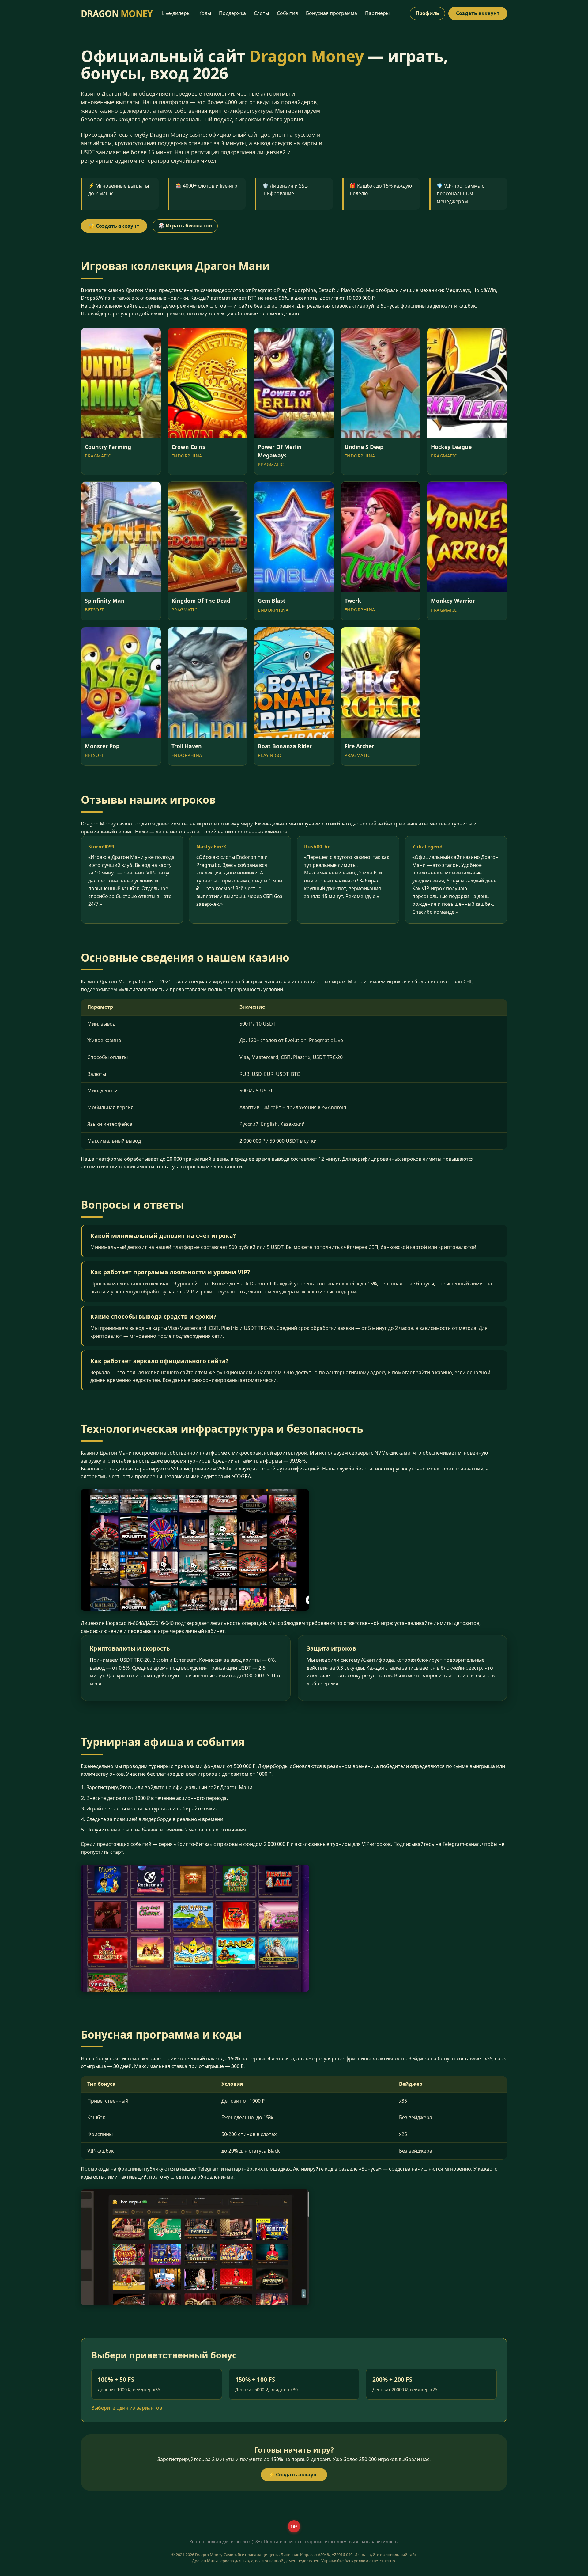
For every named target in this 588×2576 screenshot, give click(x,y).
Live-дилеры (176, 13)
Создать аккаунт (478, 13)
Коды (205, 13)
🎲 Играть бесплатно (185, 226)
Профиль (427, 13)
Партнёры (377, 13)
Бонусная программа (332, 13)
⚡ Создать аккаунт (294, 2475)
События (287, 13)
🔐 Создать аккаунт (114, 226)
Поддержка (232, 13)
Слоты (261, 13)
